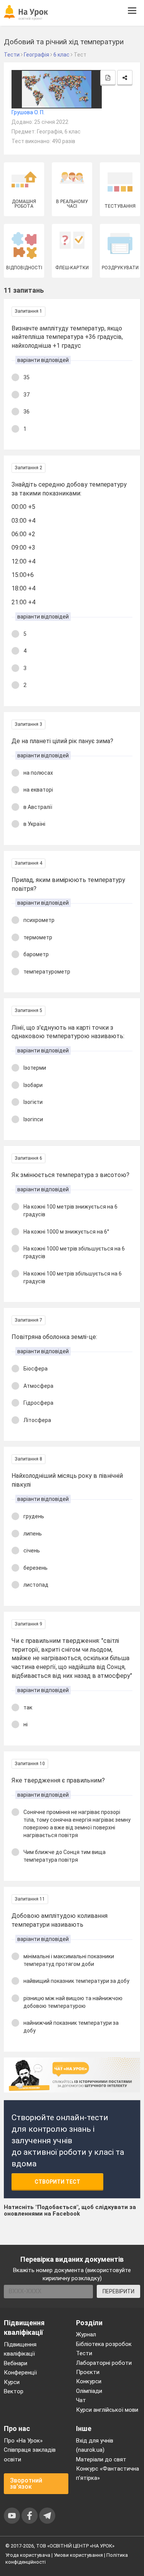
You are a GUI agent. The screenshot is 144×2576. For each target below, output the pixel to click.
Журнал (86, 2334)
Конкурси (89, 2381)
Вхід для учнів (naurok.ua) (95, 2445)
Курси (12, 2382)
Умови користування (78, 2555)
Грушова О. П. (28, 112)
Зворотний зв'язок (26, 2483)
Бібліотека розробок (104, 2344)
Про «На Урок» (23, 2441)
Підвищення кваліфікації (20, 2349)
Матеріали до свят (101, 2459)
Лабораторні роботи (104, 2363)
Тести (84, 2353)
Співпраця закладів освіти (30, 2454)
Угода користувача (28, 2555)
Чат (81, 2400)
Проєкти (88, 2372)
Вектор (14, 2391)
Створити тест (57, 2182)
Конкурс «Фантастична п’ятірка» (108, 2473)
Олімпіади (89, 2391)
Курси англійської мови (107, 2410)
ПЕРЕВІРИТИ (118, 2291)
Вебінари (16, 2363)
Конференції (20, 2373)
